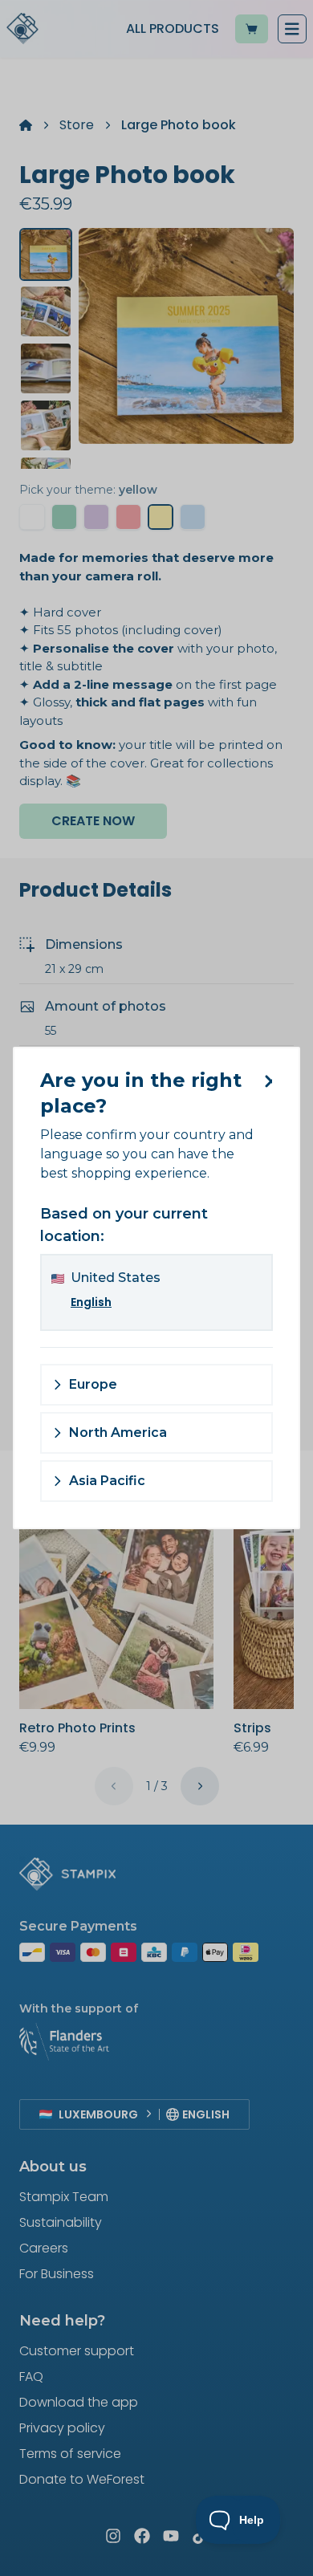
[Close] (265, 1081)
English (91, 1302)
